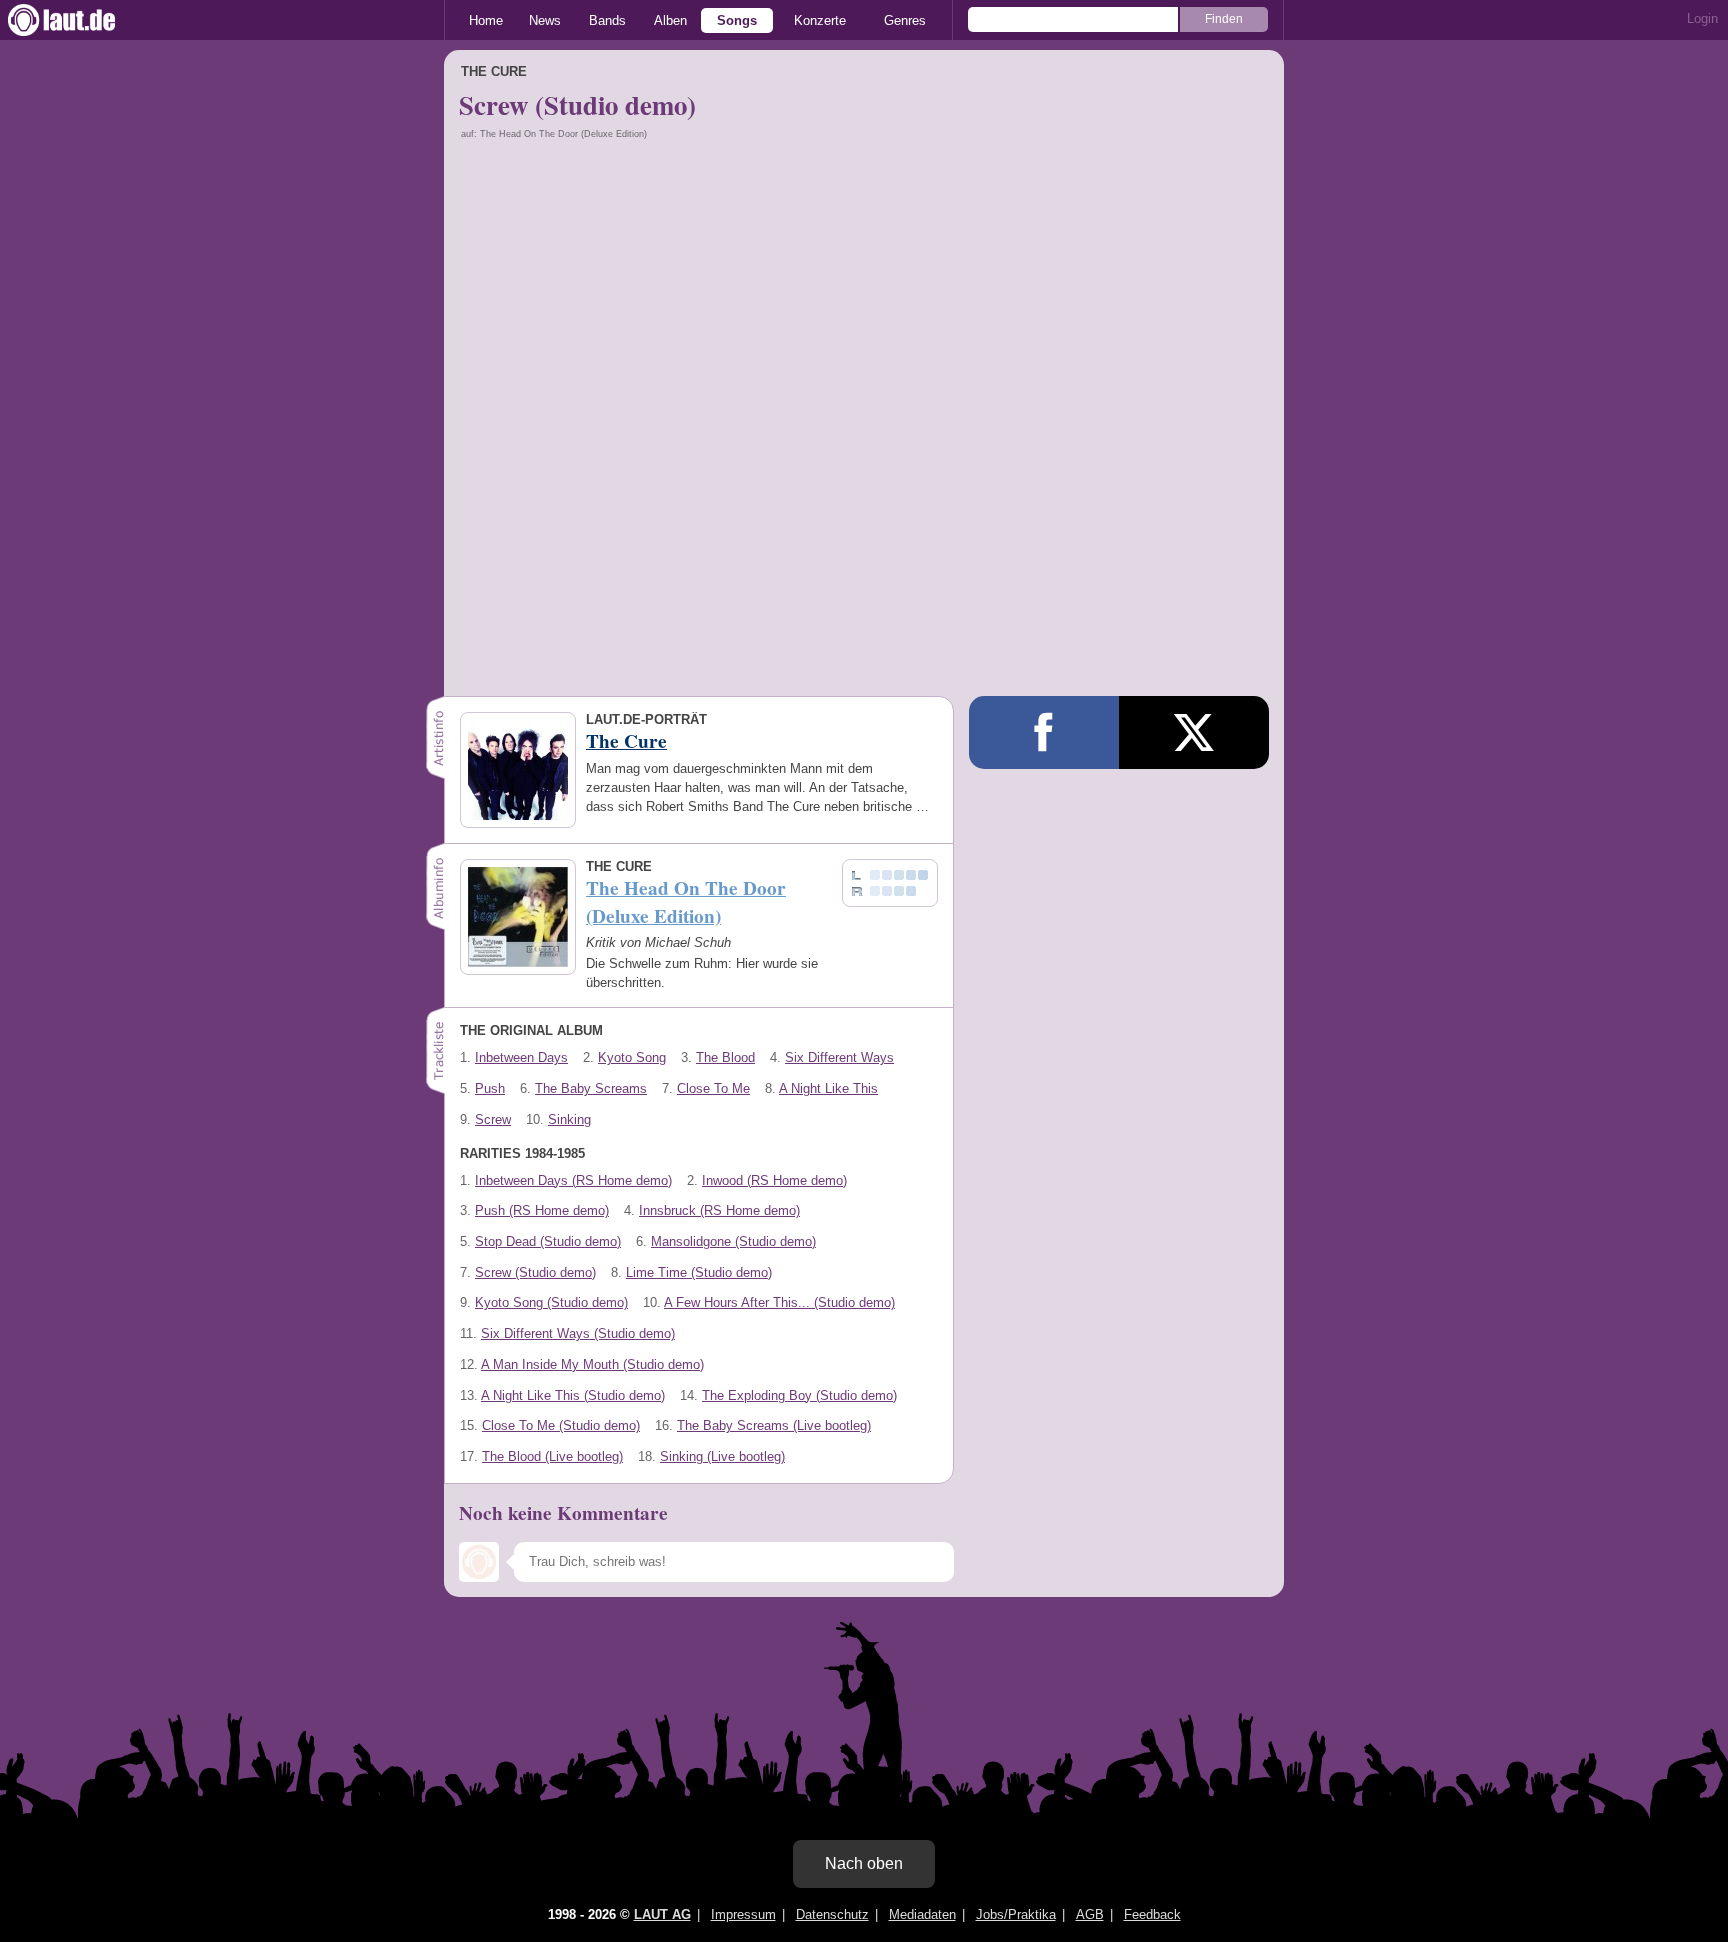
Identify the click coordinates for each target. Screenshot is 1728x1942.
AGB (1090, 1914)
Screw (493, 1119)
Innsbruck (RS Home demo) (719, 1210)
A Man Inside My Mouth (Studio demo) (592, 1364)
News (545, 20)
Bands (607, 20)
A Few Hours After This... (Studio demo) (779, 1302)
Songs (737, 20)
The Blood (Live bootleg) (552, 1456)
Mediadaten (922, 1914)
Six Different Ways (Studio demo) (578, 1333)
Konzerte (820, 20)
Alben (670, 20)
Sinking (569, 1119)
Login (1702, 18)
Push (490, 1088)
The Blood (725, 1057)
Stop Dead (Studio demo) (548, 1241)
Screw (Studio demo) (535, 1272)
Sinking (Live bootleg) (722, 1456)
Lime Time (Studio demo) (699, 1272)
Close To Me (713, 1088)
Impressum (743, 1914)
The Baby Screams (591, 1088)
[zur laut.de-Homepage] (80, 20)
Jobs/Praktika (1016, 1914)
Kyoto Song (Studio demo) (551, 1302)
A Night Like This (828, 1088)
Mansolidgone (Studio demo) (733, 1241)
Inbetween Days (521, 1057)
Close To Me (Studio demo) (561, 1425)
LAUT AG (662, 1914)
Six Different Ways (839, 1057)
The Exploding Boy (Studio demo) (799, 1395)
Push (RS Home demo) (542, 1210)
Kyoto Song (632, 1057)
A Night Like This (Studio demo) (573, 1395)
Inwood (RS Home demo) (774, 1180)
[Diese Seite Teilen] (1044, 732)
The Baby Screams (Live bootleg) (774, 1425)
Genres (905, 20)
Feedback (1152, 1914)
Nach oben (864, 1863)
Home (486, 20)
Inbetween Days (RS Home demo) (573, 1180)
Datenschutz (832, 1914)
